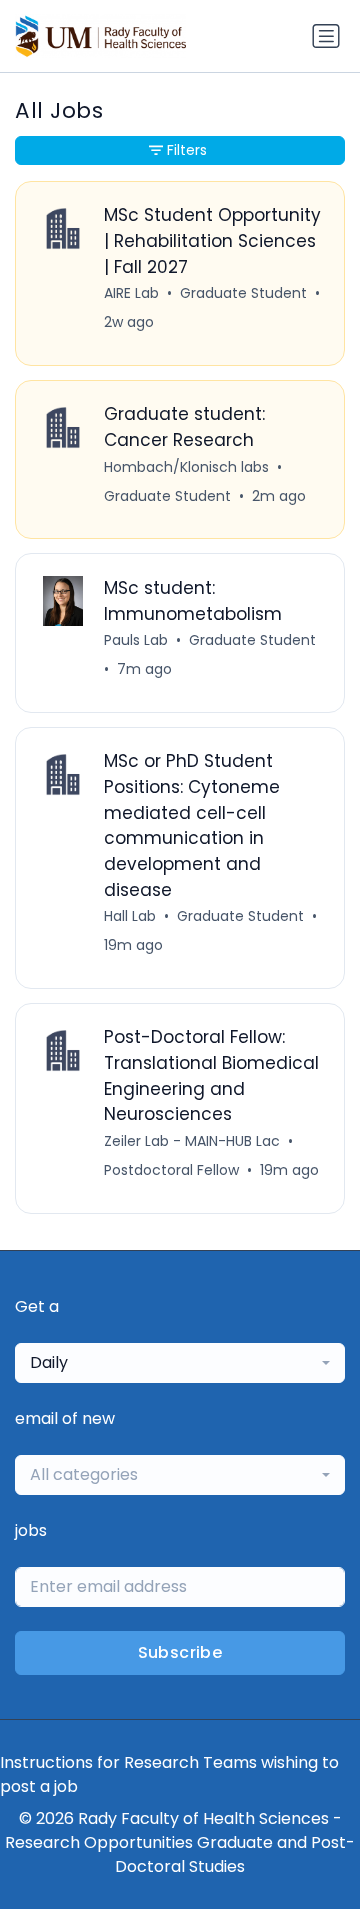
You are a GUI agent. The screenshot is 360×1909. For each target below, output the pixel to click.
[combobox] (180, 1363)
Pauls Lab (136, 640)
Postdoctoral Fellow (171, 1170)
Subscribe (180, 1652)
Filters (187, 150)
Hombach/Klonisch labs (186, 467)
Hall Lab (130, 916)
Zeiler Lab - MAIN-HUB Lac (192, 1141)
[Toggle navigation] (326, 36)
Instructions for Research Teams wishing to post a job (169, 1774)
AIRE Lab (131, 293)
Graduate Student (243, 293)
